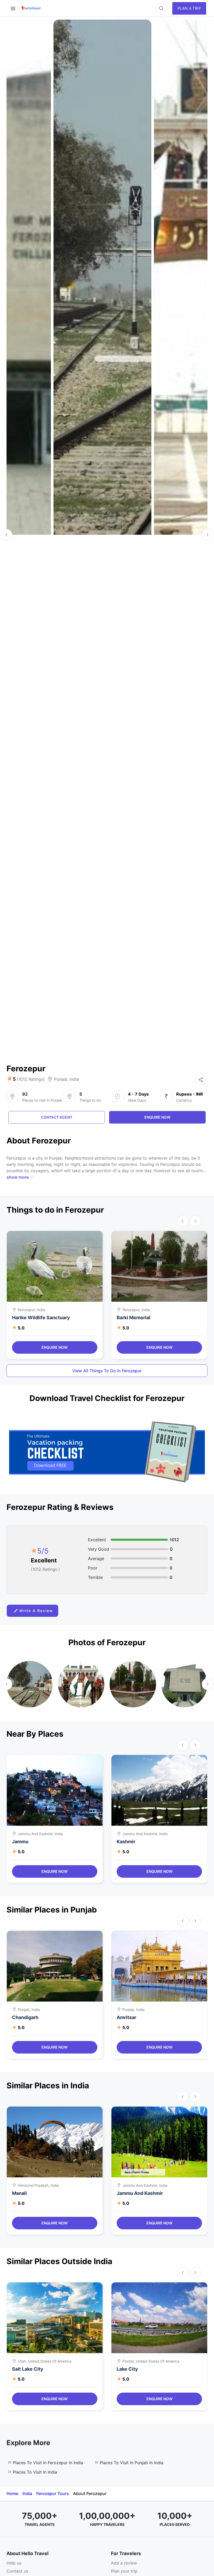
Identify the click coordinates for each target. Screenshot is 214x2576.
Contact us (17, 2571)
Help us (14, 2563)
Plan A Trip (189, 8)
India (74, 1079)
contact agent (57, 1117)
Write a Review (36, 1611)
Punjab (61, 1079)
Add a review (124, 2563)
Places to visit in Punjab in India (132, 2463)
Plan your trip (124, 2571)
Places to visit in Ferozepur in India (48, 2463)
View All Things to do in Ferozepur (107, 1371)
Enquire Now (55, 1347)
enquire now (157, 1117)
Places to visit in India (35, 2472)
